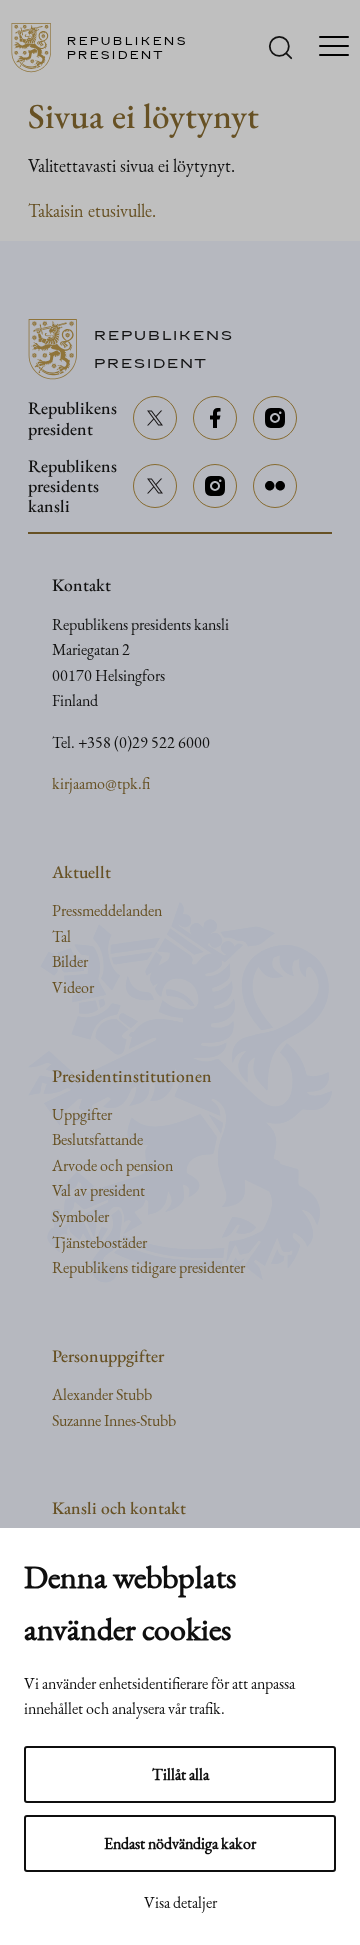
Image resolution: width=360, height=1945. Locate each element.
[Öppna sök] (280, 47)
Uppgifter (82, 1114)
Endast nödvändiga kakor (180, 1843)
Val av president (98, 1190)
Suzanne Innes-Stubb (114, 1420)
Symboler (80, 1216)
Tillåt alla (180, 1774)
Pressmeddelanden (107, 910)
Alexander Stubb (102, 1394)
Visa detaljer (180, 1902)
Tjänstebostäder (99, 1242)
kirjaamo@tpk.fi (101, 783)
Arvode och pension (112, 1165)
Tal (61, 936)
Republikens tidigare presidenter (148, 1267)
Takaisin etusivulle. (92, 210)
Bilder (70, 961)
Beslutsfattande (97, 1139)
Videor (73, 987)
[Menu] (334, 48)
